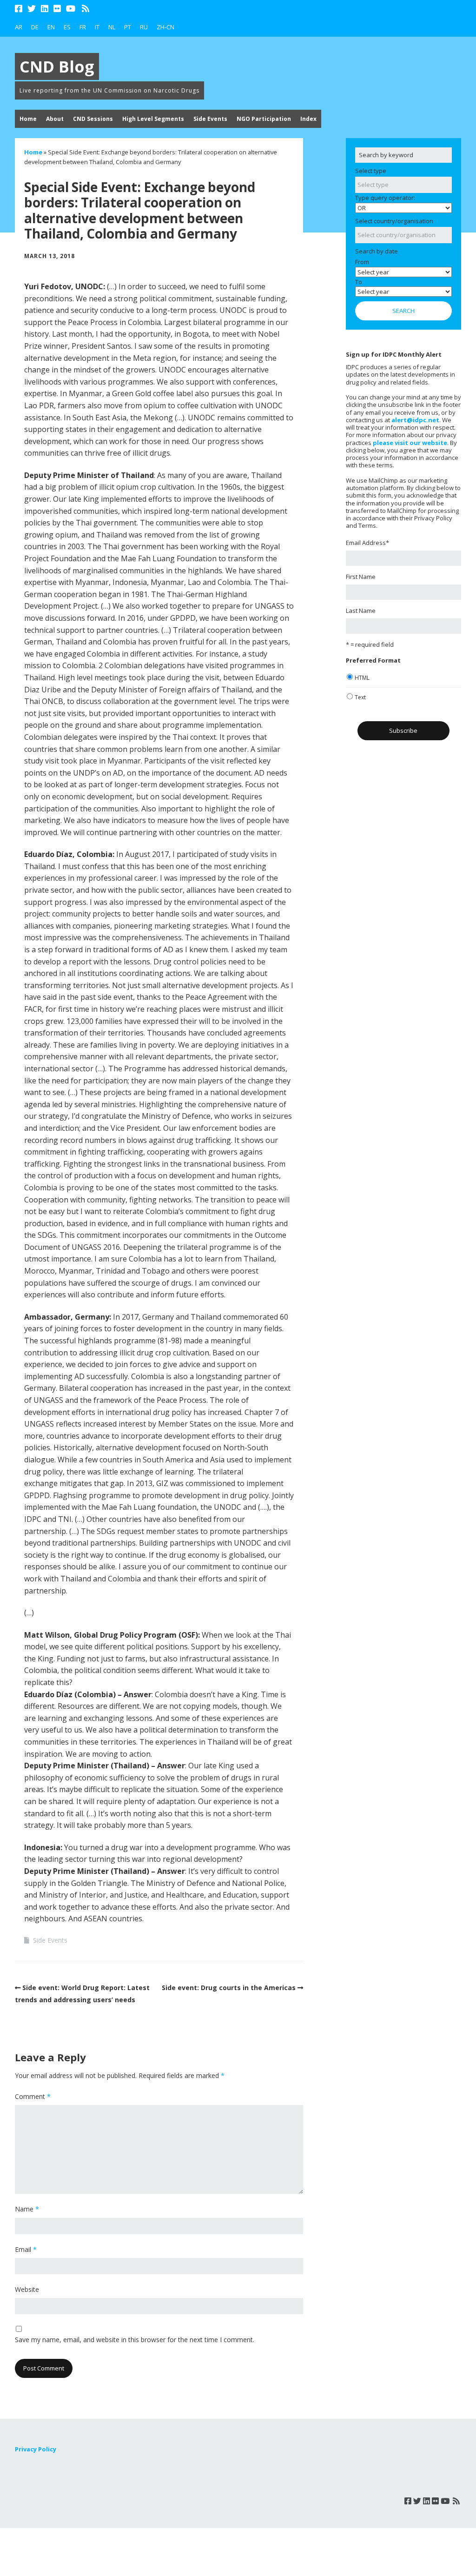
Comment (33, 2096)
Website (27, 2289)
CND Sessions (93, 119)
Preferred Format (373, 660)
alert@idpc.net (415, 420)
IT (97, 27)
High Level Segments (153, 119)
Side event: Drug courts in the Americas (229, 1988)
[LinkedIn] (45, 9)
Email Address (367, 543)
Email (26, 2249)
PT (128, 27)
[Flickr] (57, 9)
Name (27, 2209)
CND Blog (57, 66)
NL (112, 27)
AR (19, 27)
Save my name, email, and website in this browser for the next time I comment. (135, 2340)
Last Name (361, 611)
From (362, 262)
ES (67, 27)
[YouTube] (71, 9)
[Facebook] (20, 9)
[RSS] (86, 9)
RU (144, 27)
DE (35, 27)
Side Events (210, 119)
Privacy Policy (36, 2449)
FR (83, 27)
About (55, 119)
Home (28, 119)
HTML (362, 678)
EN (51, 27)
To (359, 282)
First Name (361, 577)
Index (308, 119)
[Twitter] (32, 9)
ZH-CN (165, 27)
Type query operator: (385, 198)
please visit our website (410, 443)
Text (360, 697)
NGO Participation (264, 119)
